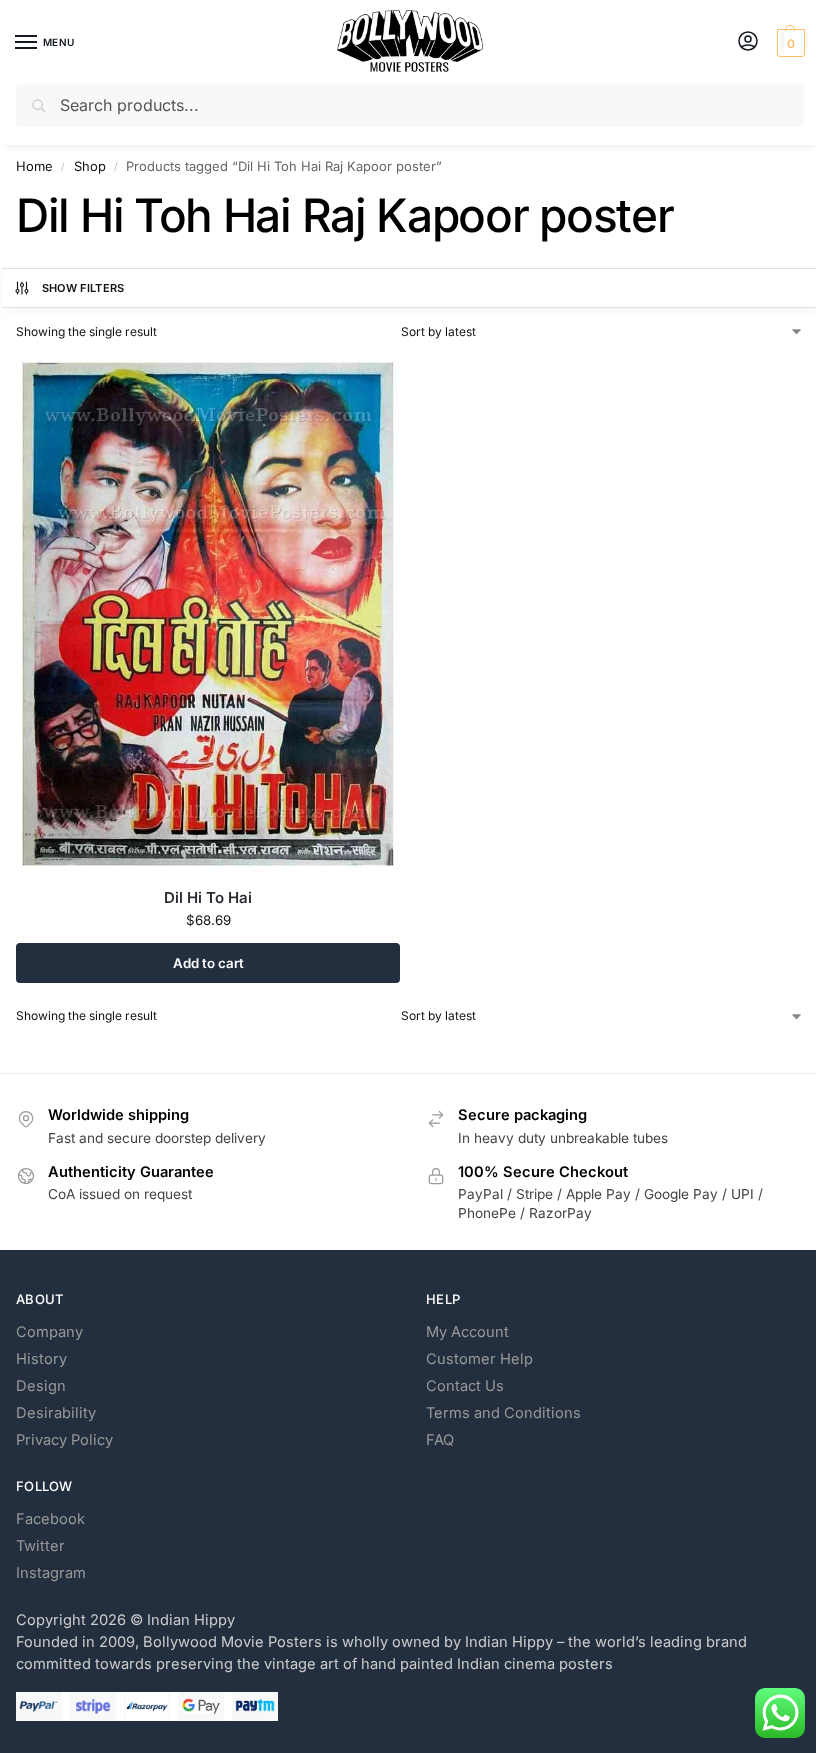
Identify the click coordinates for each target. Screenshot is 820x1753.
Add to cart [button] (208, 963)
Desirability (56, 1413)
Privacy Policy (64, 1440)
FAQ (440, 1440)
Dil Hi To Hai (208, 897)
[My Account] (748, 42)
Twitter (40, 1546)
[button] (788, 43)
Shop (90, 166)
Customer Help (479, 1359)
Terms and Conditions (503, 1413)
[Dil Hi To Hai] (208, 614)
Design (41, 1386)
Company (49, 1332)
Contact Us (465, 1386)
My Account (467, 1332)
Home (34, 166)
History (41, 1359)
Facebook (50, 1519)
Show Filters (83, 288)
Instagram (51, 1573)
